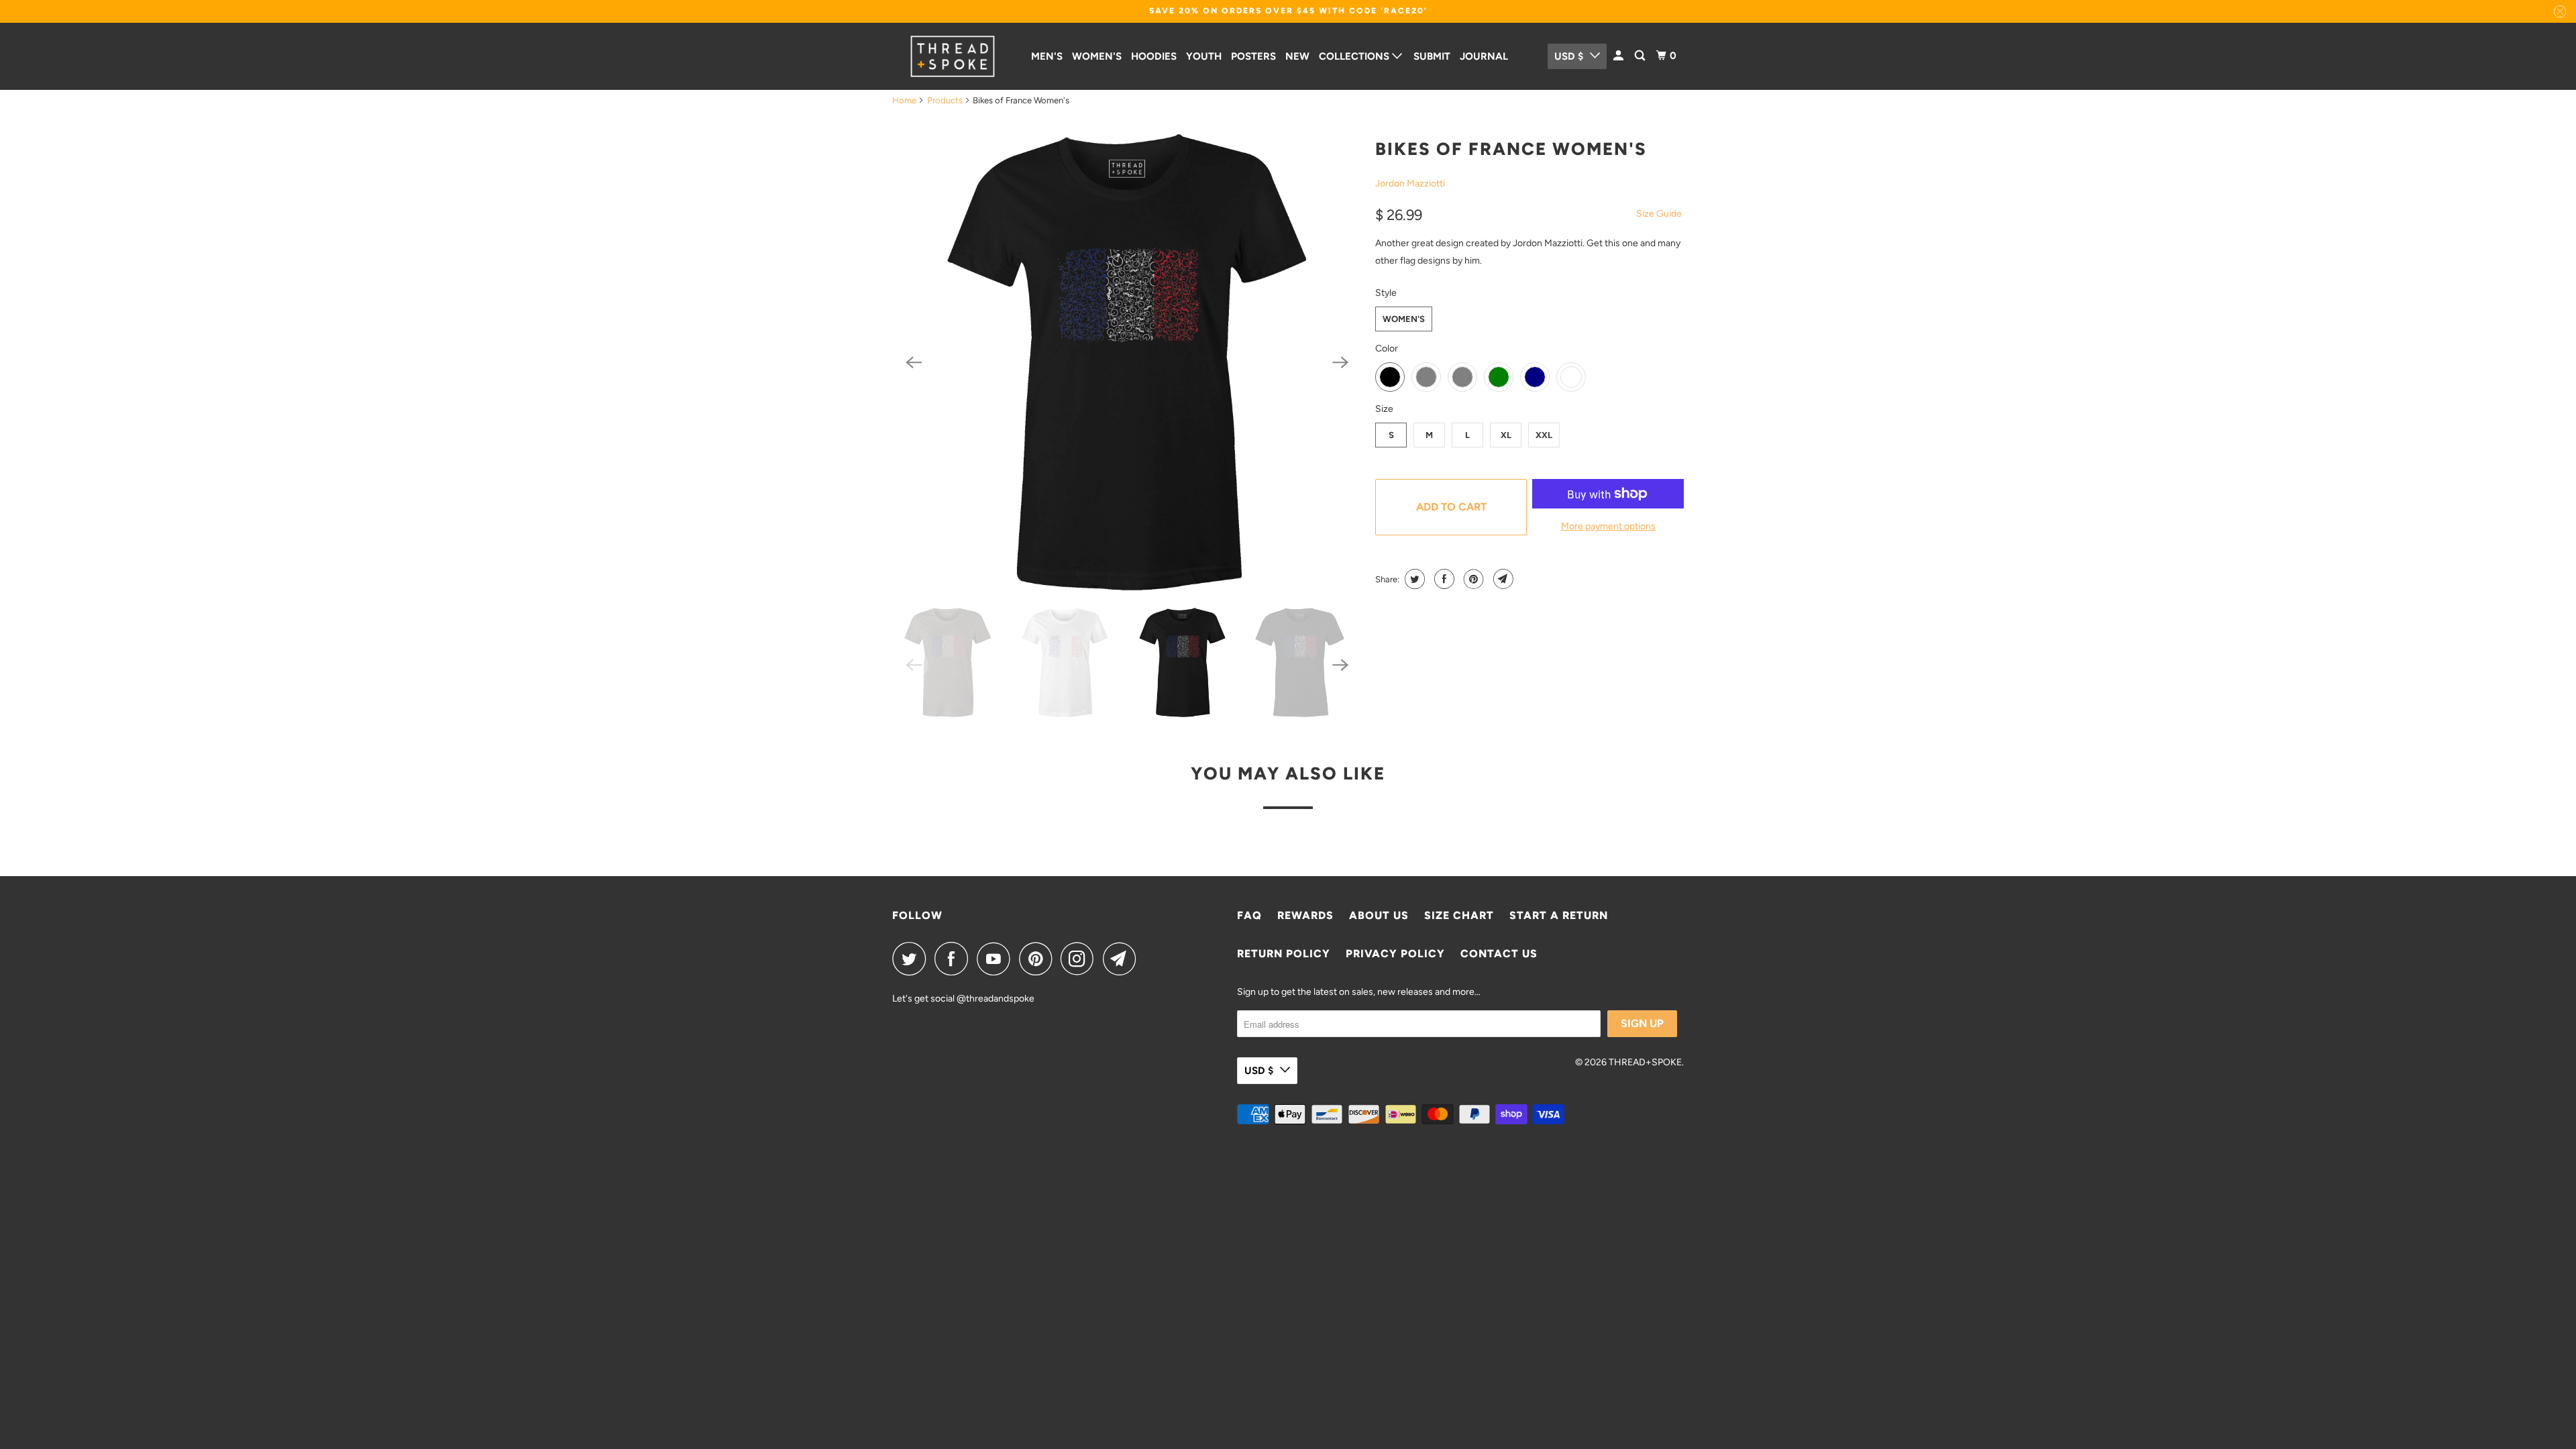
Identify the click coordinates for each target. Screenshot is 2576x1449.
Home (904, 100)
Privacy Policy (1395, 954)
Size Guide (1659, 214)
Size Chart (1459, 915)
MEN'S (1047, 56)
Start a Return (1559, 915)
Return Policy (1284, 954)
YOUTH (1204, 56)
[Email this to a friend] (1502, 579)
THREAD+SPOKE (1645, 1062)
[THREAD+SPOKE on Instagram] (1081, 959)
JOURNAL (1484, 56)
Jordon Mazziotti (1410, 183)
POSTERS (1253, 56)
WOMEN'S (1097, 56)
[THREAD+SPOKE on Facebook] (955, 959)
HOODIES (1154, 56)
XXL (1544, 435)
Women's (1404, 319)
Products (945, 100)
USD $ (1569, 56)
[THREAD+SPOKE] (953, 56)
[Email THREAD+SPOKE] (1123, 959)
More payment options (1608, 526)
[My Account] (1619, 56)
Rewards (1305, 915)
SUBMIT (1432, 56)
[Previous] (914, 362)
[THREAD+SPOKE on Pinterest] (1039, 959)
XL (1506, 435)
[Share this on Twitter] (1413, 579)
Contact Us (1499, 954)
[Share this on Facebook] (1443, 579)
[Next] (1340, 362)
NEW (1297, 56)
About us (1379, 915)
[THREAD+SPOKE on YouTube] (997, 959)
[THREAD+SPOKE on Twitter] (912, 959)
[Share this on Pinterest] (1472, 579)
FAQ (1249, 915)
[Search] (1641, 56)
